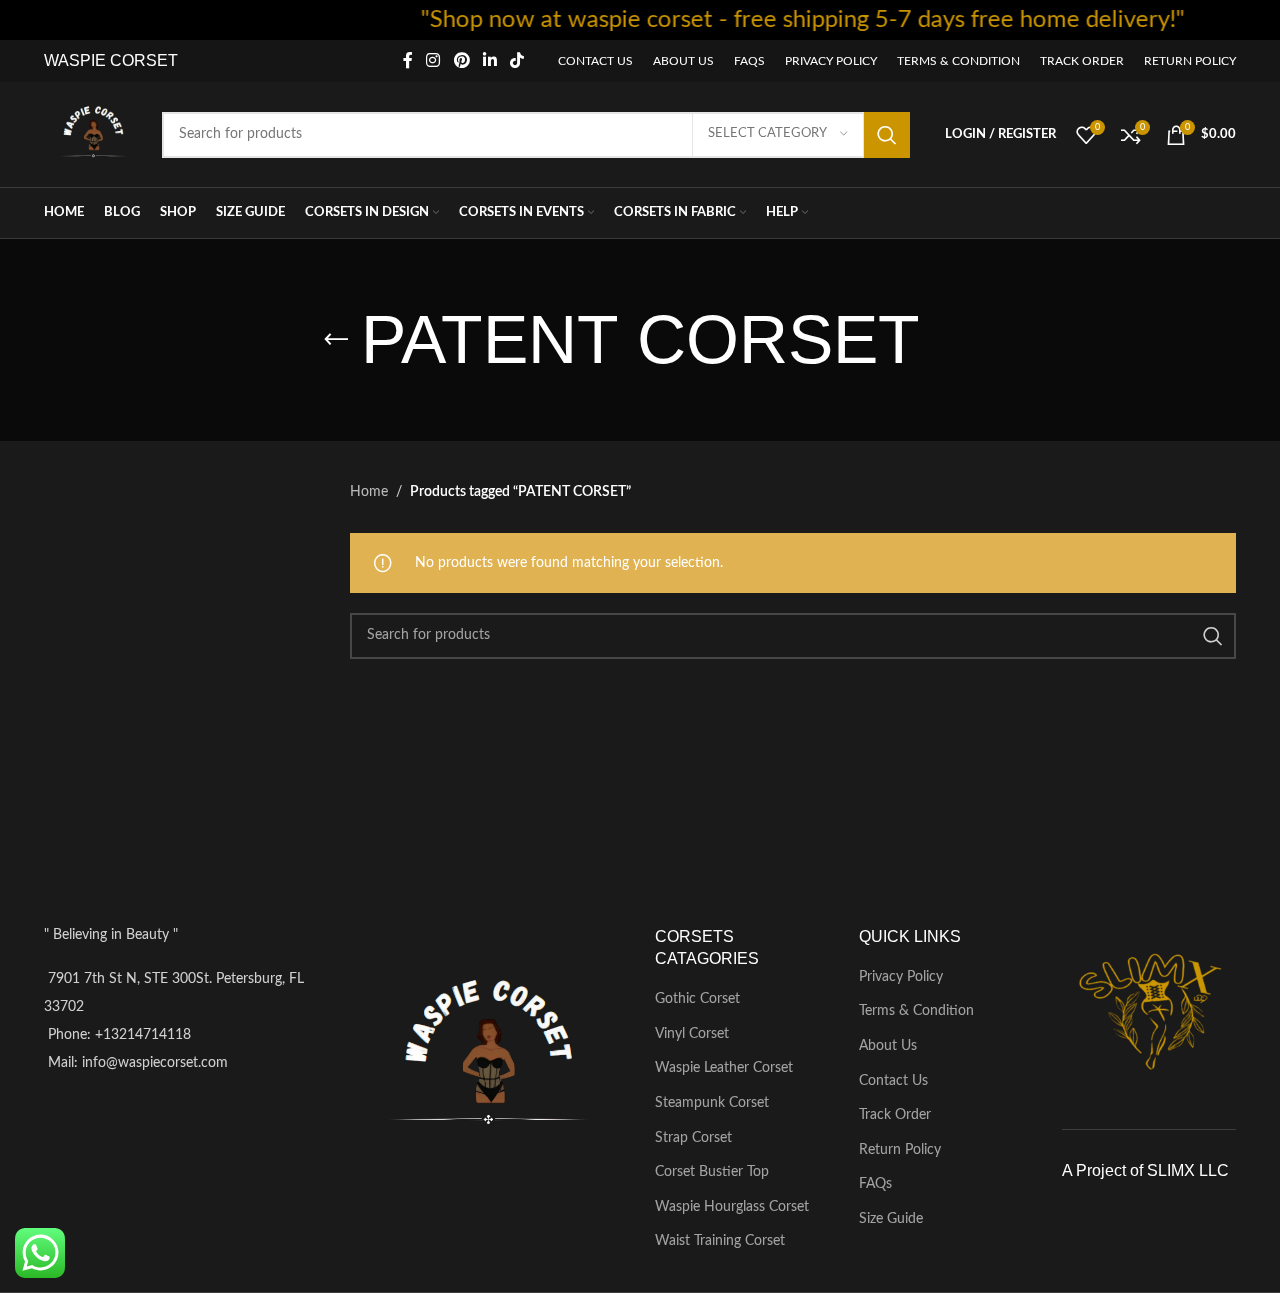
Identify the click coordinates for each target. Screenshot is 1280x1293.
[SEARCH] (887, 135)
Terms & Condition (916, 1011)
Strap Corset (693, 1138)
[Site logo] (93, 134)
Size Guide (891, 1219)
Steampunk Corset (712, 1103)
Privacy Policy (901, 977)
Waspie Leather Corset (724, 1068)
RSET (156, 60)
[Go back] (336, 340)
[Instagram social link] (433, 60)
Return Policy (900, 1150)
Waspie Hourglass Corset (732, 1207)
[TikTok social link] (517, 60)
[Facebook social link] (407, 60)
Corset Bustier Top (712, 1172)
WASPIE (75, 60)
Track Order (895, 1115)
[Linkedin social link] (489, 60)
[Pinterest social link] (461, 60)
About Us (888, 1046)
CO (120, 60)
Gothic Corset (697, 999)
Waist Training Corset (720, 1241)
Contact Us (893, 1081)
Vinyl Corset (692, 1034)
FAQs (875, 1184)
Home (369, 492)
